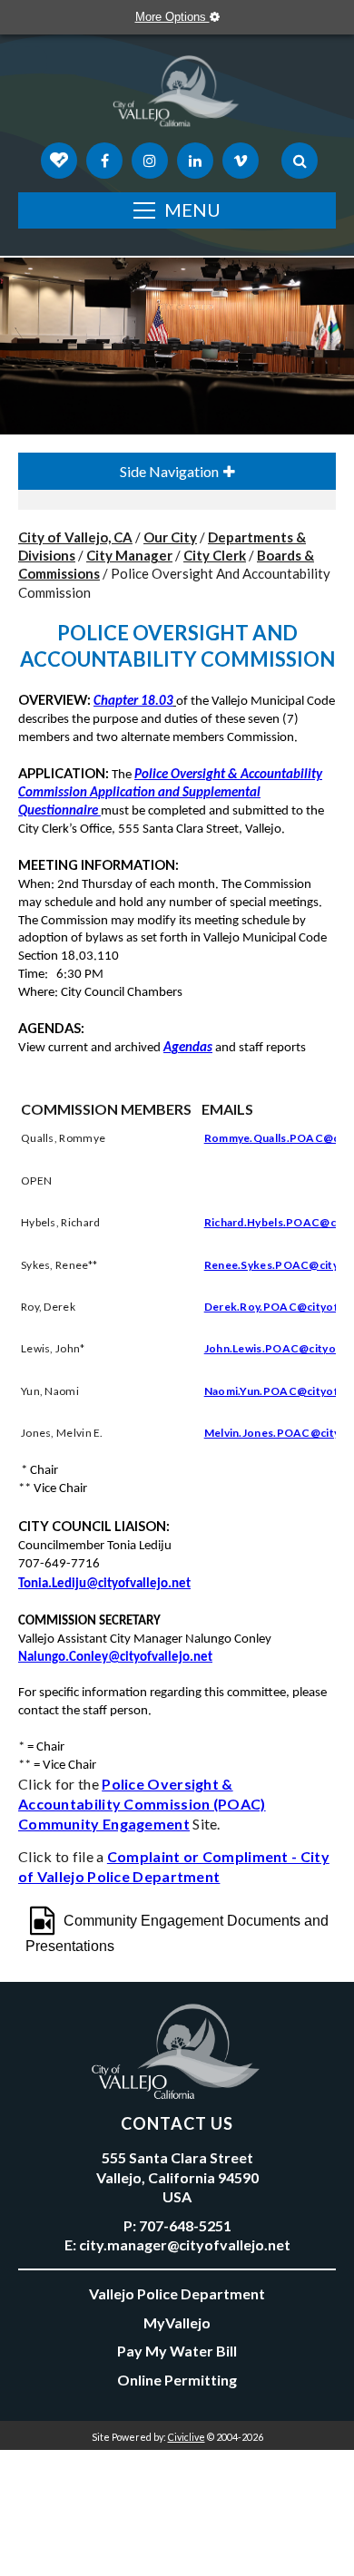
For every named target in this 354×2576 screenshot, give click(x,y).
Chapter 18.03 (133, 702)
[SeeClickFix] (59, 161)
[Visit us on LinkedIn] (195, 161)
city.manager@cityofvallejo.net (185, 2244)
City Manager (129, 555)
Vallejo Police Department (177, 2293)
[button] (99, 811)
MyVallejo (177, 2322)
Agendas (188, 1048)
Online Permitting (177, 2380)
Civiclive (187, 2437)
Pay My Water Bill (177, 2351)
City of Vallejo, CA (75, 537)
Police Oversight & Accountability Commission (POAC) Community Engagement (142, 1803)
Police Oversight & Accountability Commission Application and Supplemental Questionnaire (170, 793)
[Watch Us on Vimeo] (241, 161)
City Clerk (215, 555)
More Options (172, 17)
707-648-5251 (185, 2225)
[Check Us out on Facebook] (104, 161)
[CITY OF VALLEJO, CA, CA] (177, 95)
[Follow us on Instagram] (150, 161)
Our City (170, 537)
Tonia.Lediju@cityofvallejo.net (104, 1584)
